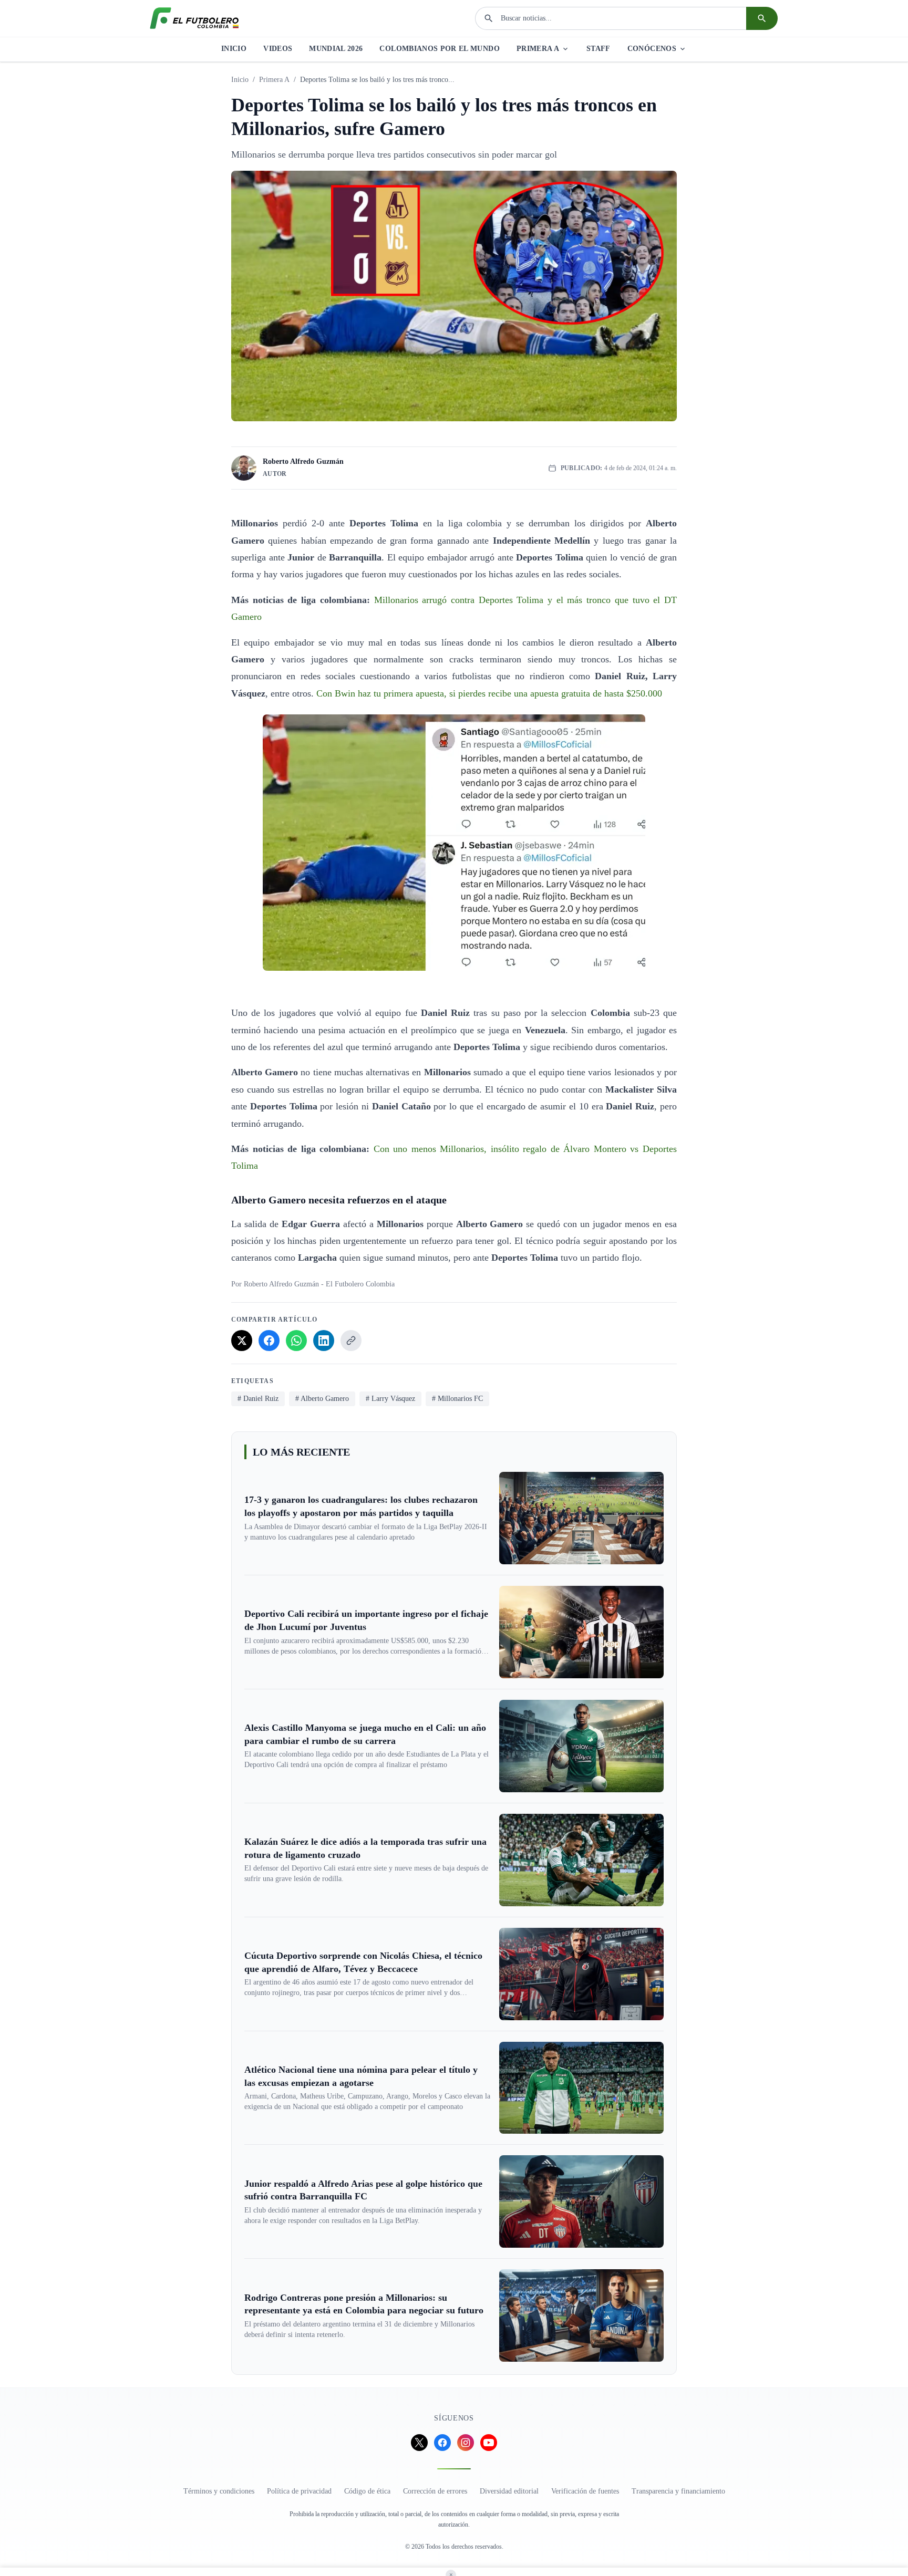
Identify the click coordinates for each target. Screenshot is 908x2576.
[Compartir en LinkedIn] (324, 1341)
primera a (274, 80)
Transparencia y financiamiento (678, 2491)
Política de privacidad (299, 2491)
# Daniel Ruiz (258, 1399)
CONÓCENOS (652, 49)
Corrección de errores (435, 2491)
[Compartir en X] (242, 1341)
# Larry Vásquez (390, 1399)
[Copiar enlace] (351, 1341)
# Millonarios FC (457, 1399)
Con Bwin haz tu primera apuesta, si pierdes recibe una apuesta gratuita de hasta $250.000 (489, 693)
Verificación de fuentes (585, 2491)
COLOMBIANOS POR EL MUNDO (439, 49)
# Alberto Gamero (322, 1399)
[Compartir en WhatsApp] (296, 1341)
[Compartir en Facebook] (269, 1341)
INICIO (234, 49)
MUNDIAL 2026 (336, 49)
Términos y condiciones (219, 2491)
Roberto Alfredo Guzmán (303, 461)
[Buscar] (762, 18)
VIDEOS (278, 49)
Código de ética (367, 2491)
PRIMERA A (538, 49)
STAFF (599, 49)
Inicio (240, 80)
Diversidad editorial (509, 2491)
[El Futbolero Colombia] (194, 18)
